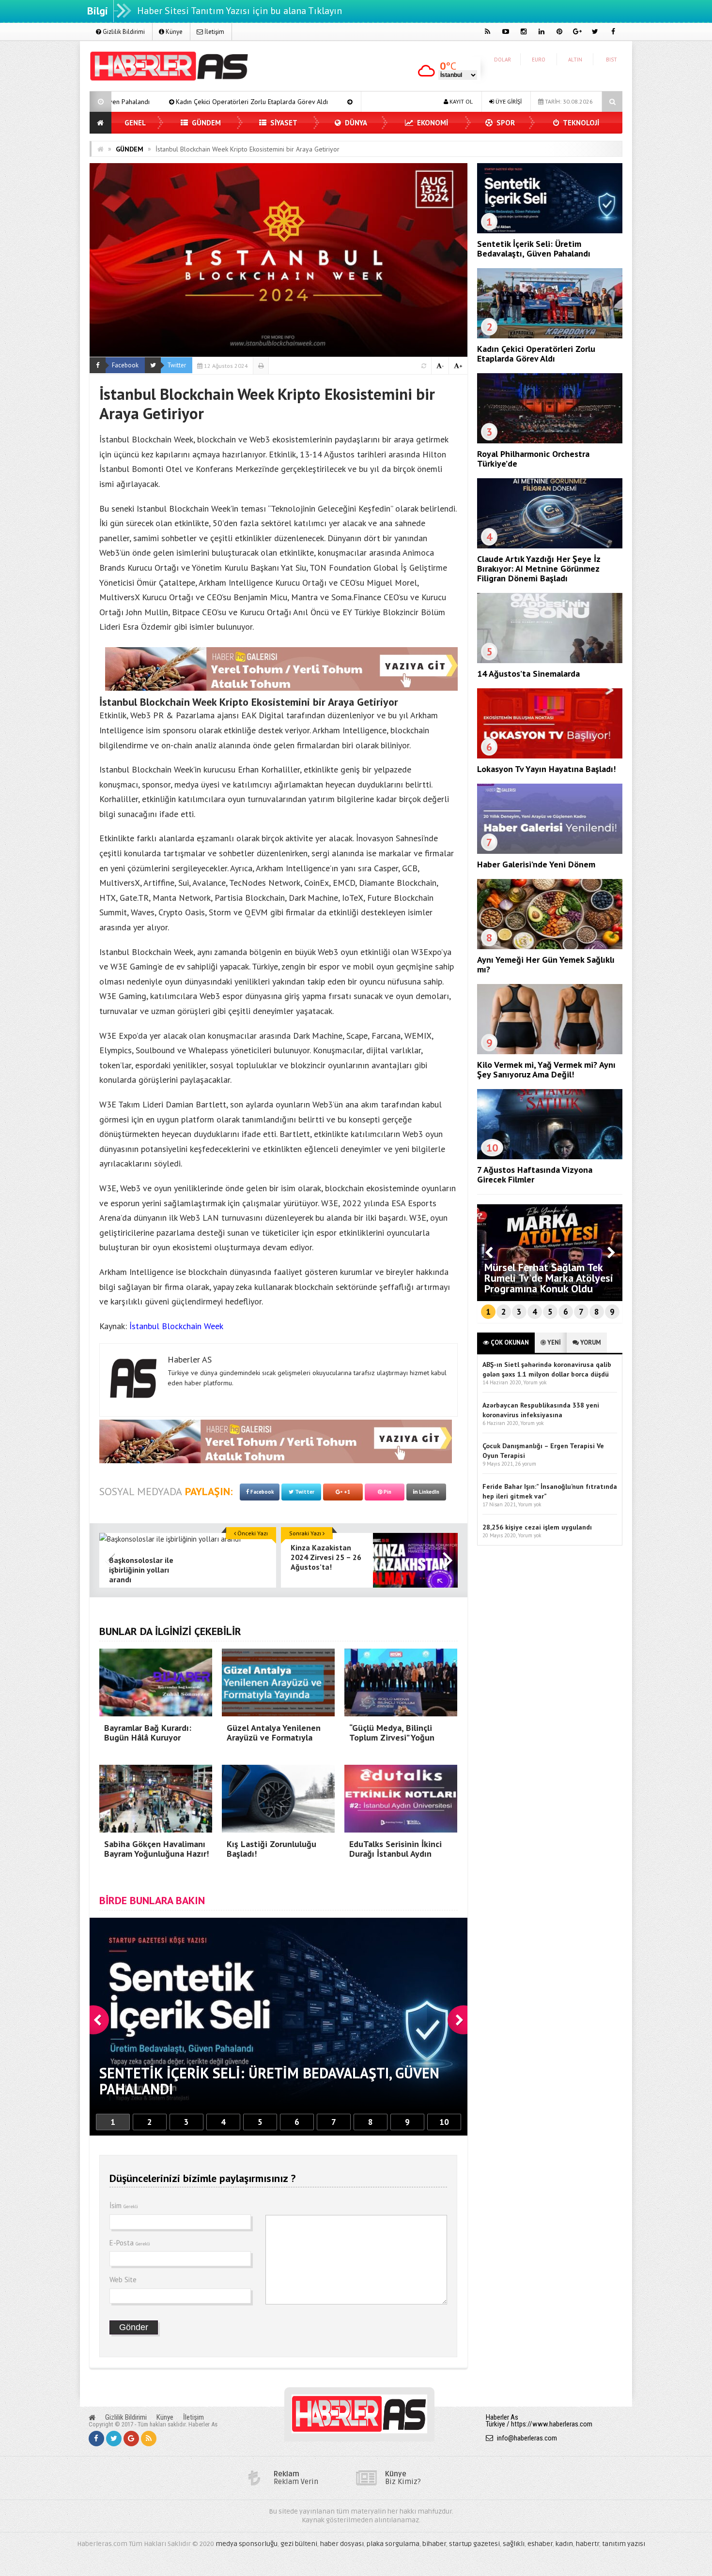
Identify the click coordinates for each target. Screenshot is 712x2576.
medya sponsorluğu (247, 2544)
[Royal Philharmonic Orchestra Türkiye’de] (550, 441)
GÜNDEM (205, 123)
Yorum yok (535, 1382)
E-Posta (130, 2243)
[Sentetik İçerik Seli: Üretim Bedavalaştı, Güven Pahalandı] (550, 231)
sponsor (156, 784)
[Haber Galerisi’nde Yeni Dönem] (550, 851)
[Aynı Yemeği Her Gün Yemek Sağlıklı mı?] (550, 947)
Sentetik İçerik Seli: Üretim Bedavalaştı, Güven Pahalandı (534, 249)
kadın (564, 2544)
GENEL (135, 123)
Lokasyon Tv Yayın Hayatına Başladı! (546, 769)
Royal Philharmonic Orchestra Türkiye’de (209, 102)
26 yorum (526, 1464)
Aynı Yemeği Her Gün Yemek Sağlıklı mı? (546, 964)
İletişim (214, 32)
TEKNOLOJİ (580, 123)
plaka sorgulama (393, 2544)
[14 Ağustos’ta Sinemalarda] (550, 661)
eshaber (540, 2544)
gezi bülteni (299, 2544)
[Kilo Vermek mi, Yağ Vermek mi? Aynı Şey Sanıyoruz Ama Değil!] (550, 1052)
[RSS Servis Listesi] (149, 2439)
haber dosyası (342, 2544)
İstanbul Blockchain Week (176, 1326)
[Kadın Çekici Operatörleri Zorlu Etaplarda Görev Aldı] (550, 336)
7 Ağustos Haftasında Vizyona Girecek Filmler (535, 1174)
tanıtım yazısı (624, 2544)
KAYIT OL (460, 101)
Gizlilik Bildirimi (123, 32)
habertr (588, 2544)
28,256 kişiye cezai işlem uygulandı (537, 1527)
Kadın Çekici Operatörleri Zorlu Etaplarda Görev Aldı (536, 354)
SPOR (505, 123)
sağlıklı (514, 2544)
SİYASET (283, 123)
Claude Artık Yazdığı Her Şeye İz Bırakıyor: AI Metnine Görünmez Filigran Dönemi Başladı (539, 568)
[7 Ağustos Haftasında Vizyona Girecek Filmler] (550, 1157)
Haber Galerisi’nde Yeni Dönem (536, 864)
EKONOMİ (432, 123)
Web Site (123, 2280)
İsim (124, 2205)
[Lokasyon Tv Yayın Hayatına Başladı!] (550, 756)
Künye (173, 32)
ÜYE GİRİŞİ (508, 101)
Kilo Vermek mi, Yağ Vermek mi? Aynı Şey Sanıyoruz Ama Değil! (546, 1069)
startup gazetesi (474, 2544)
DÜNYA (355, 123)
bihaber (434, 2544)
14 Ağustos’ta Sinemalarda (528, 674)
